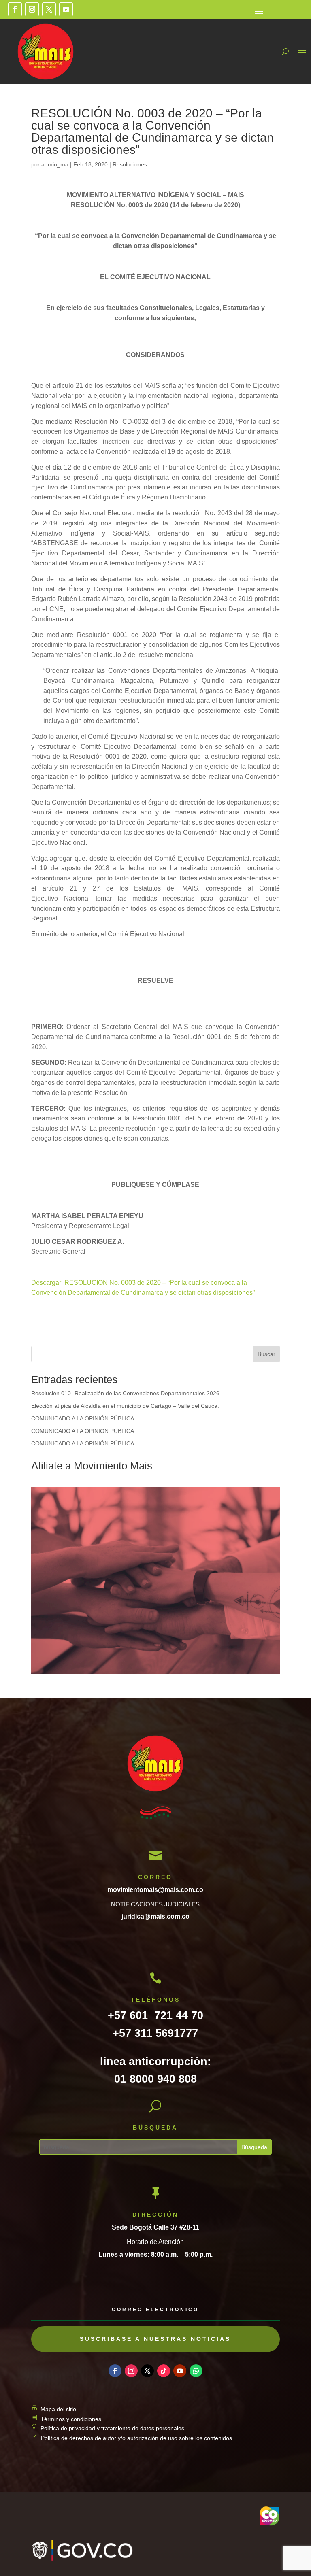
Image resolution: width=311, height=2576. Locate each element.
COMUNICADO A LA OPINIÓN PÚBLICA (83, 1418)
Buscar (266, 1354)
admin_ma (55, 164)
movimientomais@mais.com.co (155, 1890)
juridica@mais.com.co (155, 1916)
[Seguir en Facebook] (15, 9)
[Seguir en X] (49, 9)
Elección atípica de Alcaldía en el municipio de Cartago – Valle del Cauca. (125, 1406)
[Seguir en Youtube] (66, 9)
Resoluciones (130, 164)
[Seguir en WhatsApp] (196, 2371)
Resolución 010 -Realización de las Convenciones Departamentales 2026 (125, 1393)
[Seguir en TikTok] (164, 2371)
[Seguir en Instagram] (32, 9)
